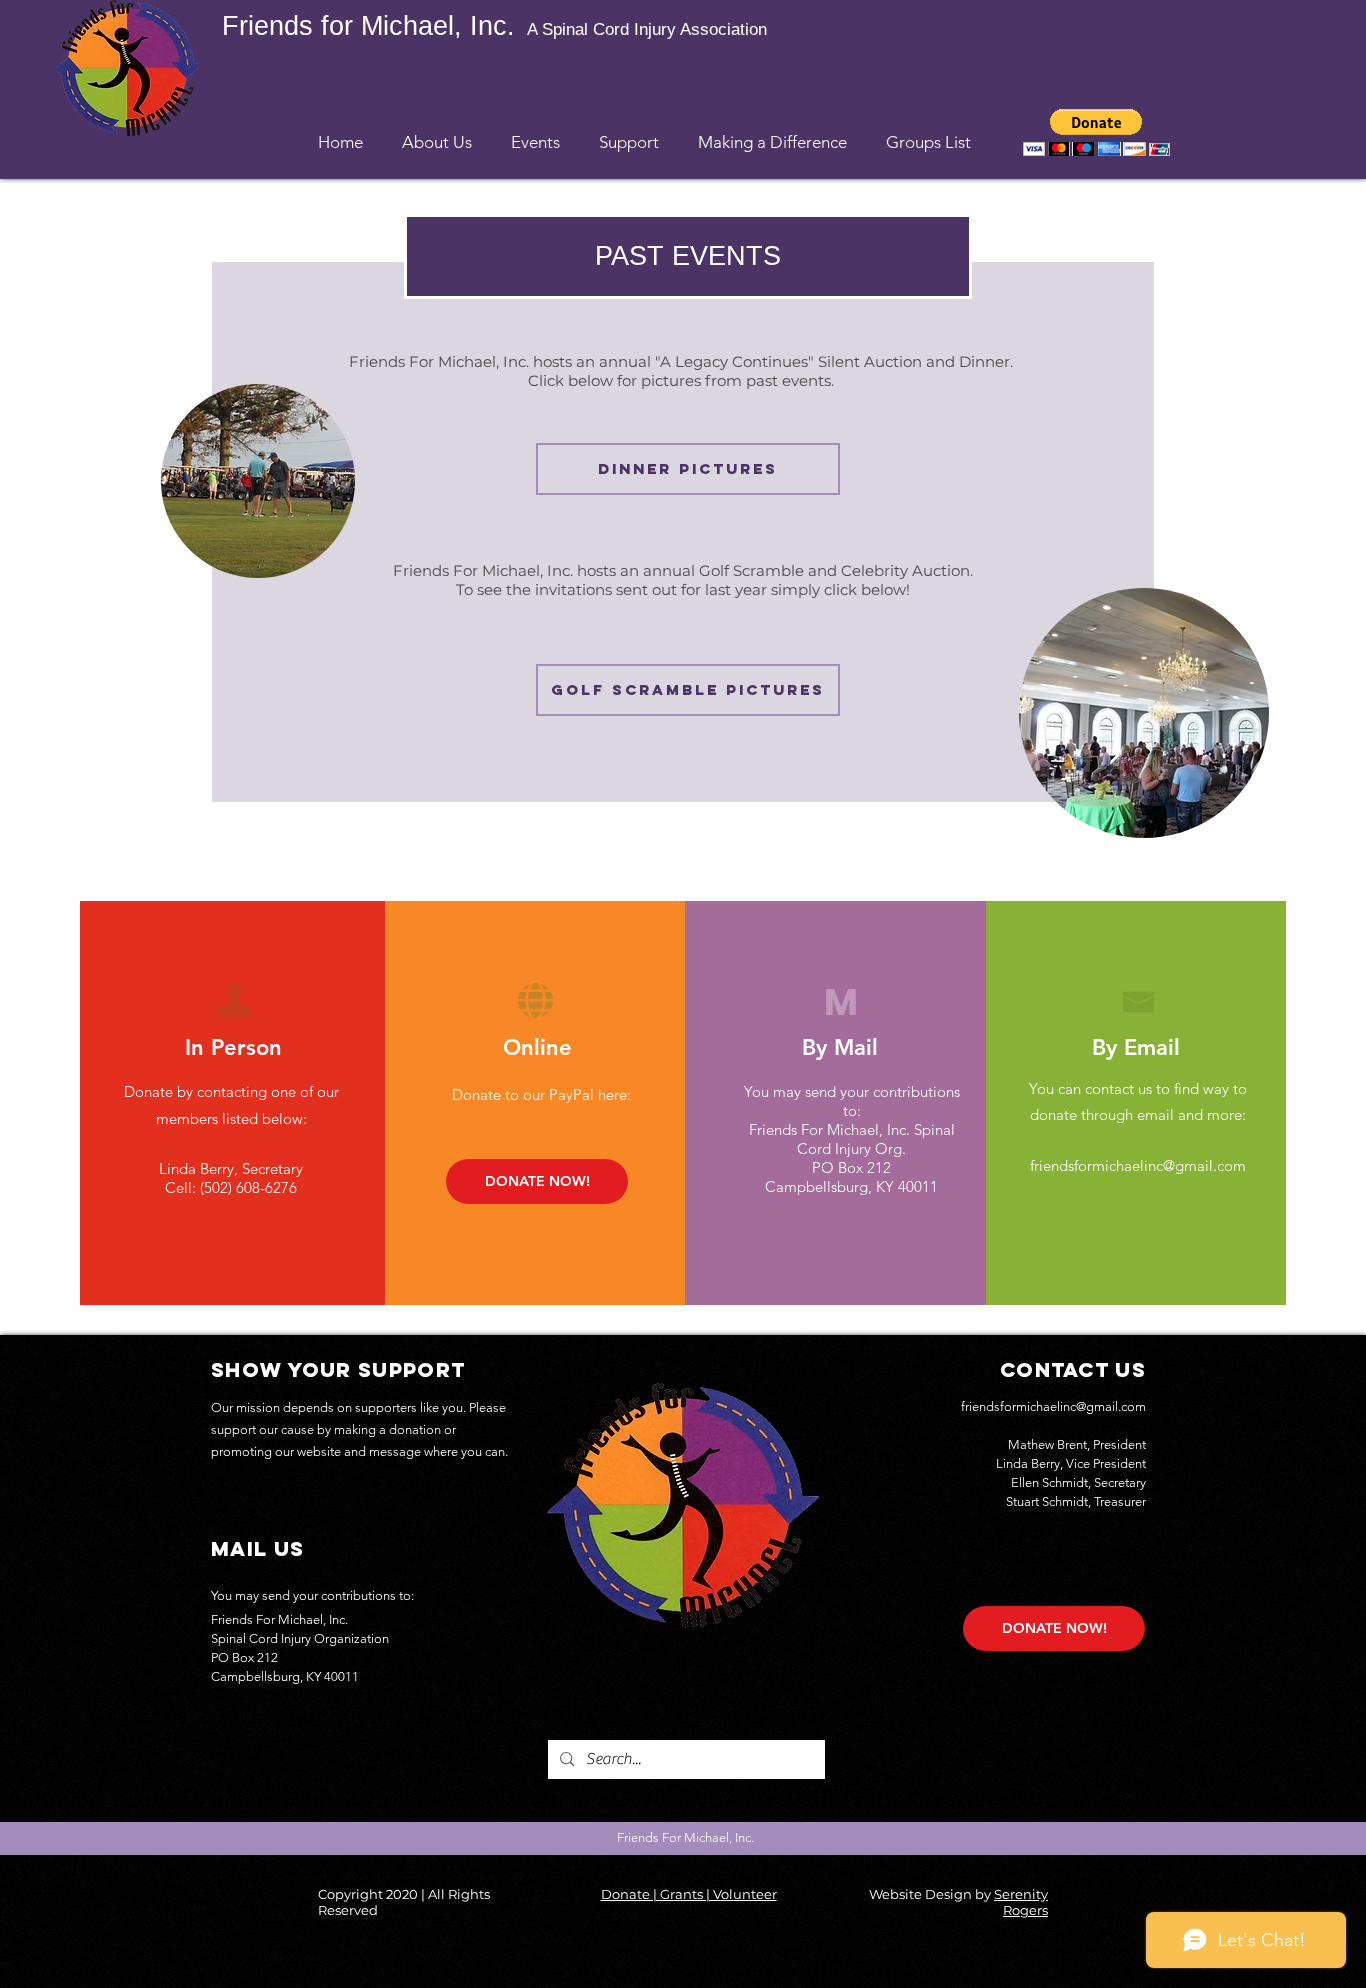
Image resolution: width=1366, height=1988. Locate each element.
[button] (436, 133)
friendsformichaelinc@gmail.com (1138, 1165)
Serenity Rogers (1021, 1902)
